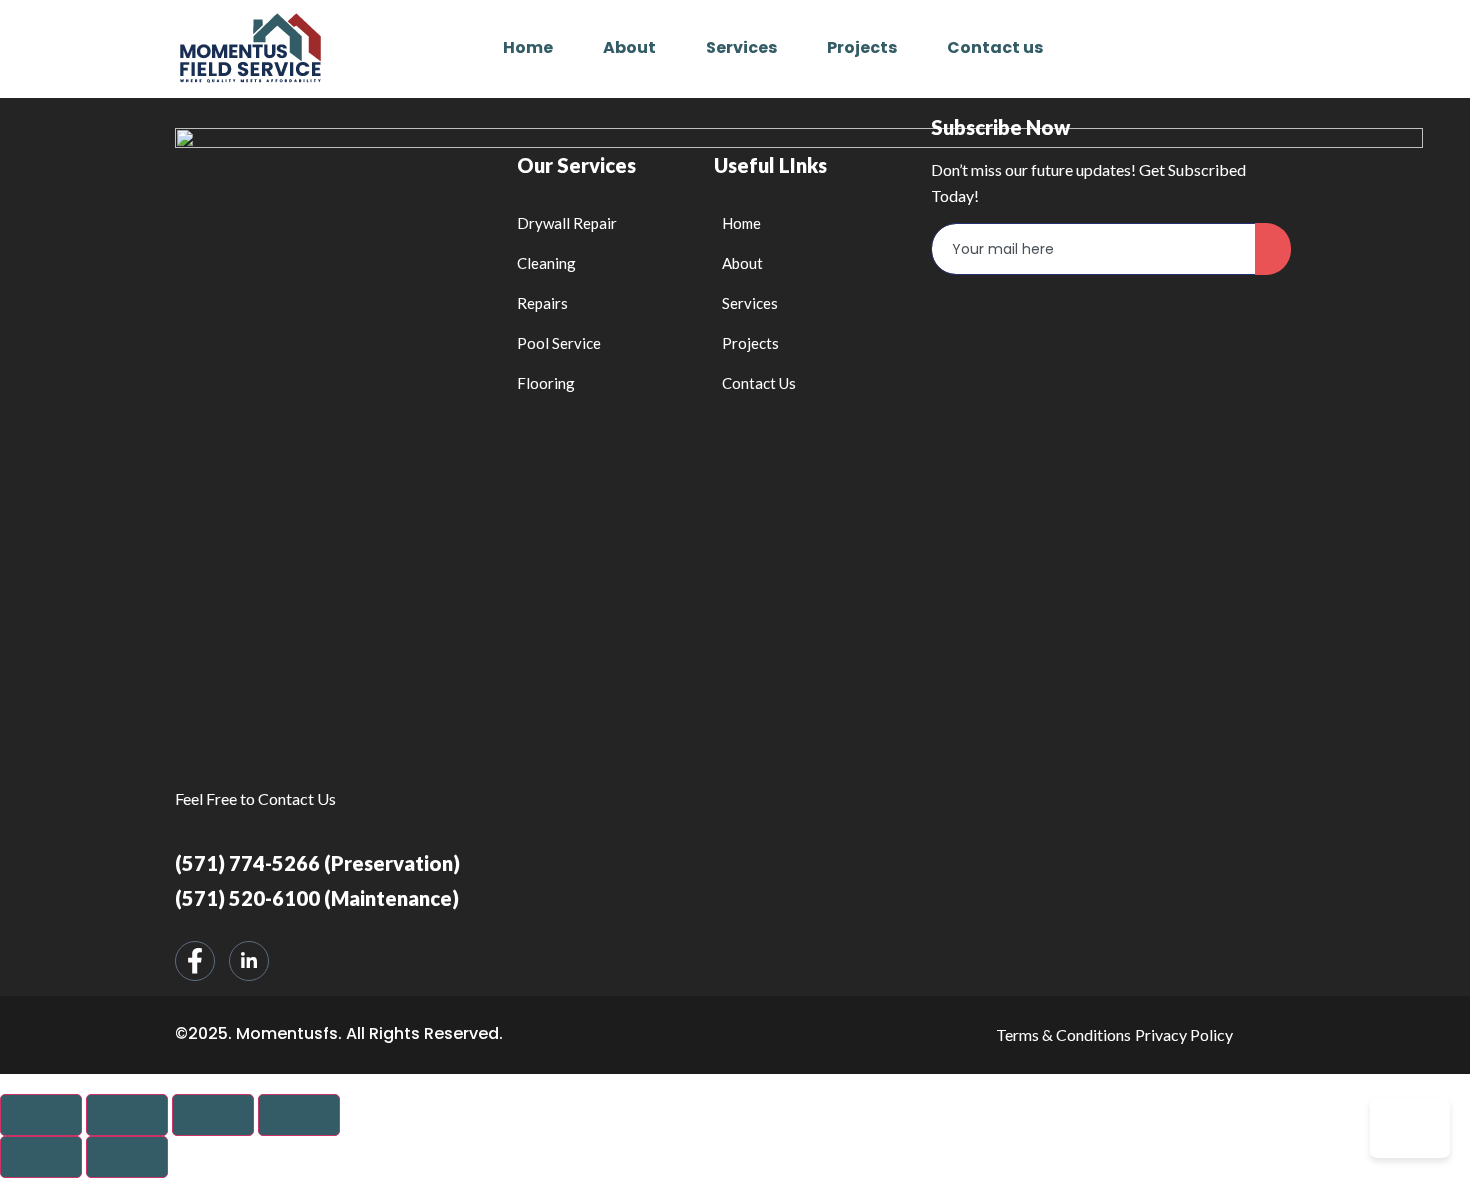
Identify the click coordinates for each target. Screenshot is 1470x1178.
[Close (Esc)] (41, 1115)
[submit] (1273, 249)
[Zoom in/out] (299, 1115)
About (629, 47)
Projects (862, 47)
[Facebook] (195, 961)
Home (528, 47)
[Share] (127, 1115)
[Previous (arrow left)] (41, 1157)
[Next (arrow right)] (127, 1157)
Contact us (995, 47)
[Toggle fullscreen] (213, 1115)
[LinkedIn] (249, 961)
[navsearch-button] (1262, 47)
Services (741, 47)
